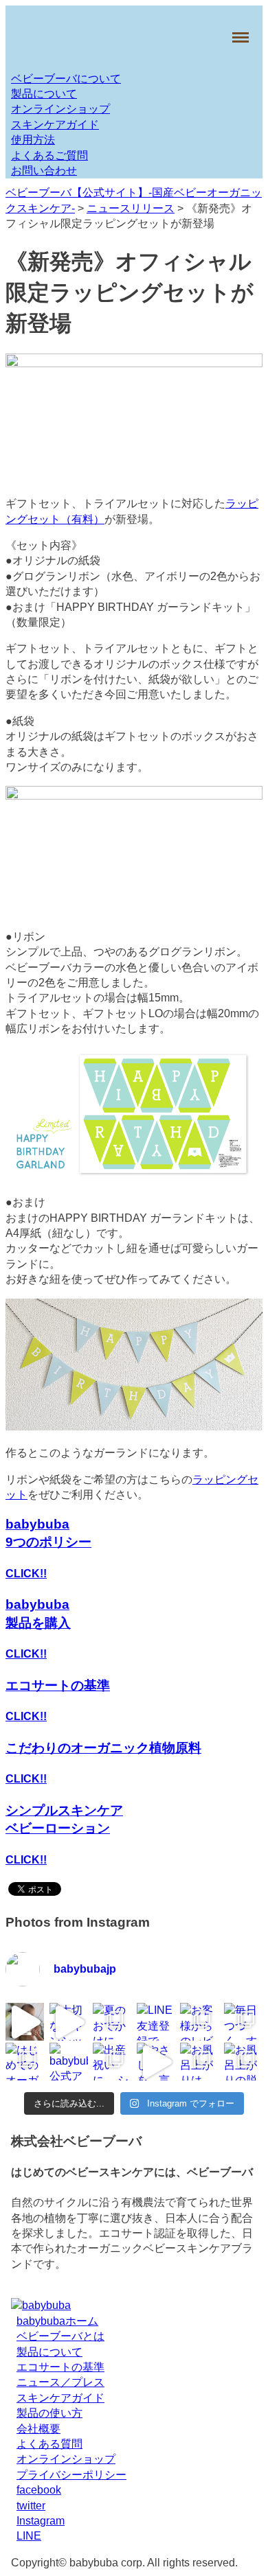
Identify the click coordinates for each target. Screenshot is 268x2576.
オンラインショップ (60, 109)
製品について (44, 94)
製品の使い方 (49, 2414)
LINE (29, 2537)
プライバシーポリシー (71, 2475)
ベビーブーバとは (60, 2337)
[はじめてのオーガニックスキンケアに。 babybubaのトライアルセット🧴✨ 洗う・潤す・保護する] (25, 2062)
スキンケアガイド (55, 125)
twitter (31, 2506)
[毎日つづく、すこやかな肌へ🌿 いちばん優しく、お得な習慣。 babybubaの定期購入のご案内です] (243, 2022)
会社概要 (38, 2429)
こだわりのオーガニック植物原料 (103, 1748)
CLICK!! (26, 1574)
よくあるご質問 (49, 155)
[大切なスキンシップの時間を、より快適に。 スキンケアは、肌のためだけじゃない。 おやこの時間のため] (69, 2022)
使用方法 (33, 140)
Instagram (41, 2521)
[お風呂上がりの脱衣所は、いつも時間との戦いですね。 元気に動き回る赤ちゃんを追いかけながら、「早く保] (243, 2062)
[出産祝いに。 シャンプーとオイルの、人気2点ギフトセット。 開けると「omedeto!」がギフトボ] (112, 2062)
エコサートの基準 (58, 1685)
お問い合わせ (44, 171)
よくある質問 (49, 2444)
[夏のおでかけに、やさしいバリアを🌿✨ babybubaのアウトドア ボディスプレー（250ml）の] (112, 2022)
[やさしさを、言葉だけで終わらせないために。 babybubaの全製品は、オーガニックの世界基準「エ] (156, 2062)
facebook (39, 2490)
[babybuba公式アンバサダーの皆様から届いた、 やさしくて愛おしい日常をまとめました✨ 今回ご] (69, 2062)
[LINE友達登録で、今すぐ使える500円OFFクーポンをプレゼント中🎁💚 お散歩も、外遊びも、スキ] (156, 2022)
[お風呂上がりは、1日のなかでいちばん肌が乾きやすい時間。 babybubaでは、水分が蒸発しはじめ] (199, 2062)
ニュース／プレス (60, 2383)
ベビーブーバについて (66, 79)
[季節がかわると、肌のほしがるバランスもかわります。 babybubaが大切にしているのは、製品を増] (25, 2022)
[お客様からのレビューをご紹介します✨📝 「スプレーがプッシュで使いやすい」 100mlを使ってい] (199, 2022)
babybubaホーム (57, 2321)
